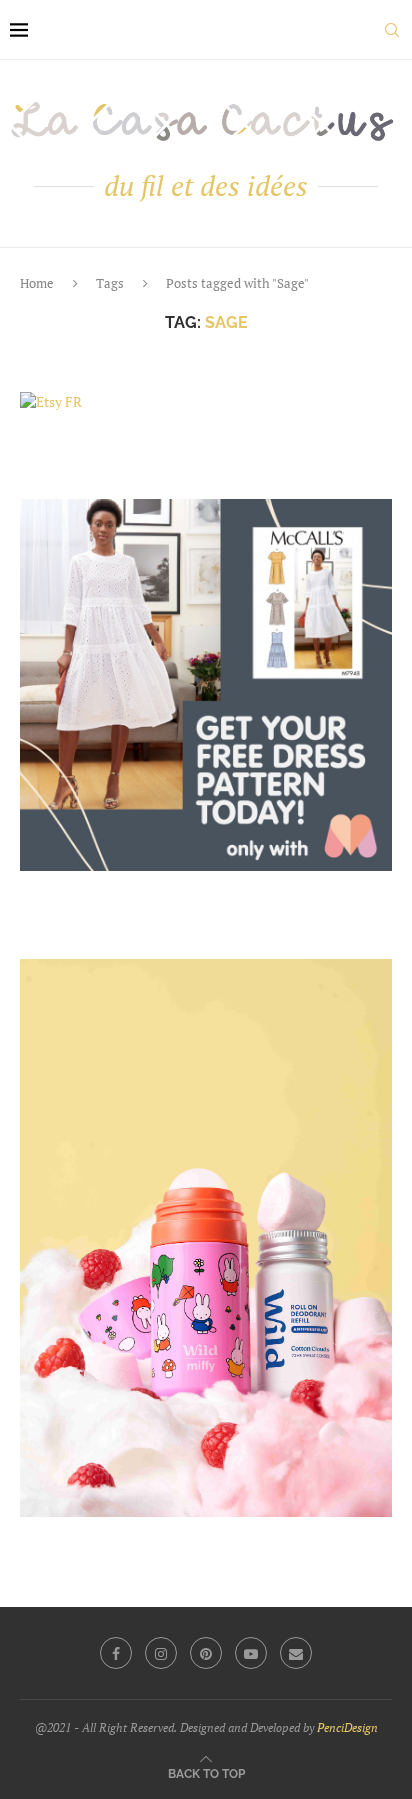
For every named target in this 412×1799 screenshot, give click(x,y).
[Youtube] (251, 1653)
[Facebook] (116, 1653)
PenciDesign (347, 1727)
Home (37, 283)
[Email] (296, 1653)
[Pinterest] (206, 1653)
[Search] (392, 30)
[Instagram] (161, 1653)
